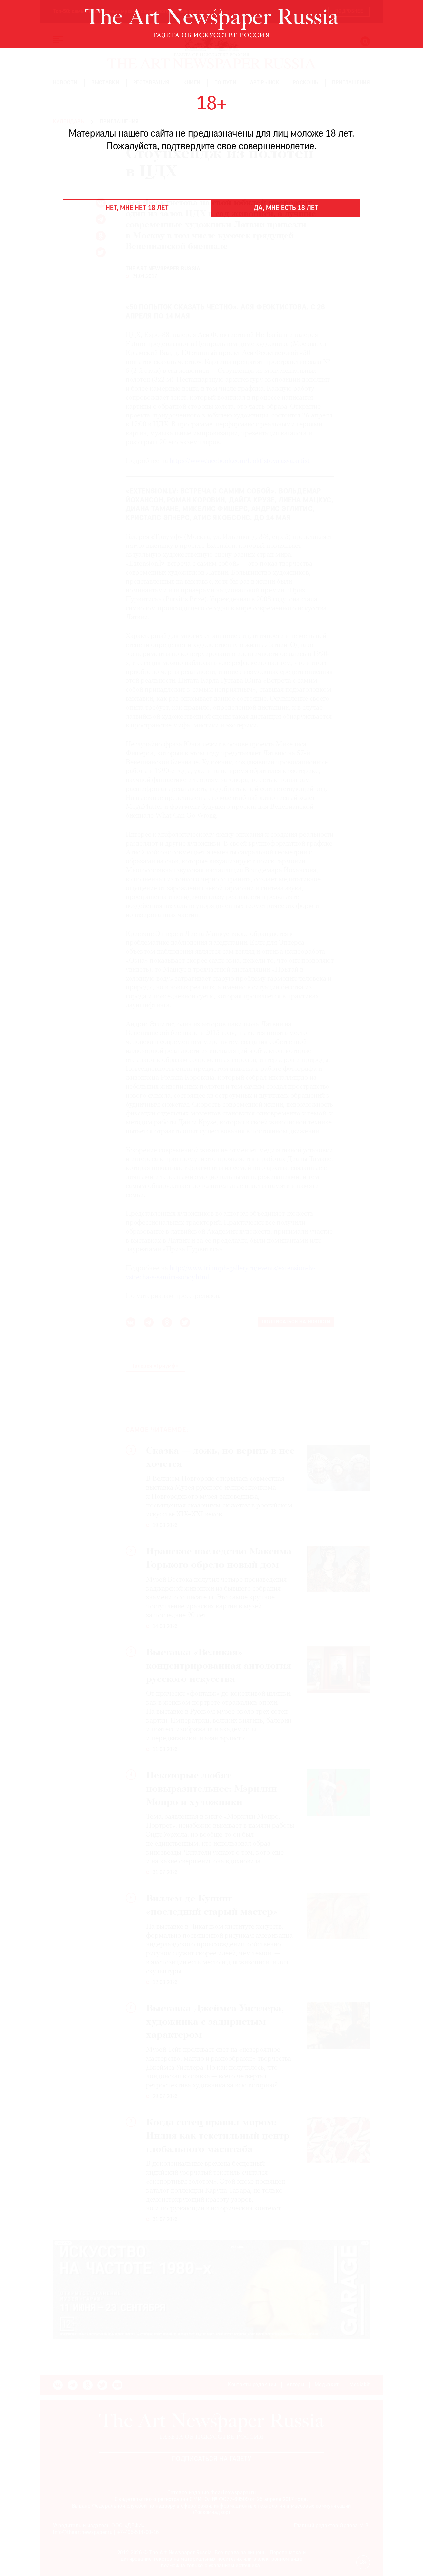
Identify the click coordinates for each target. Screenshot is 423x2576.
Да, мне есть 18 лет (286, 208)
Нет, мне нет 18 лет (137, 208)
